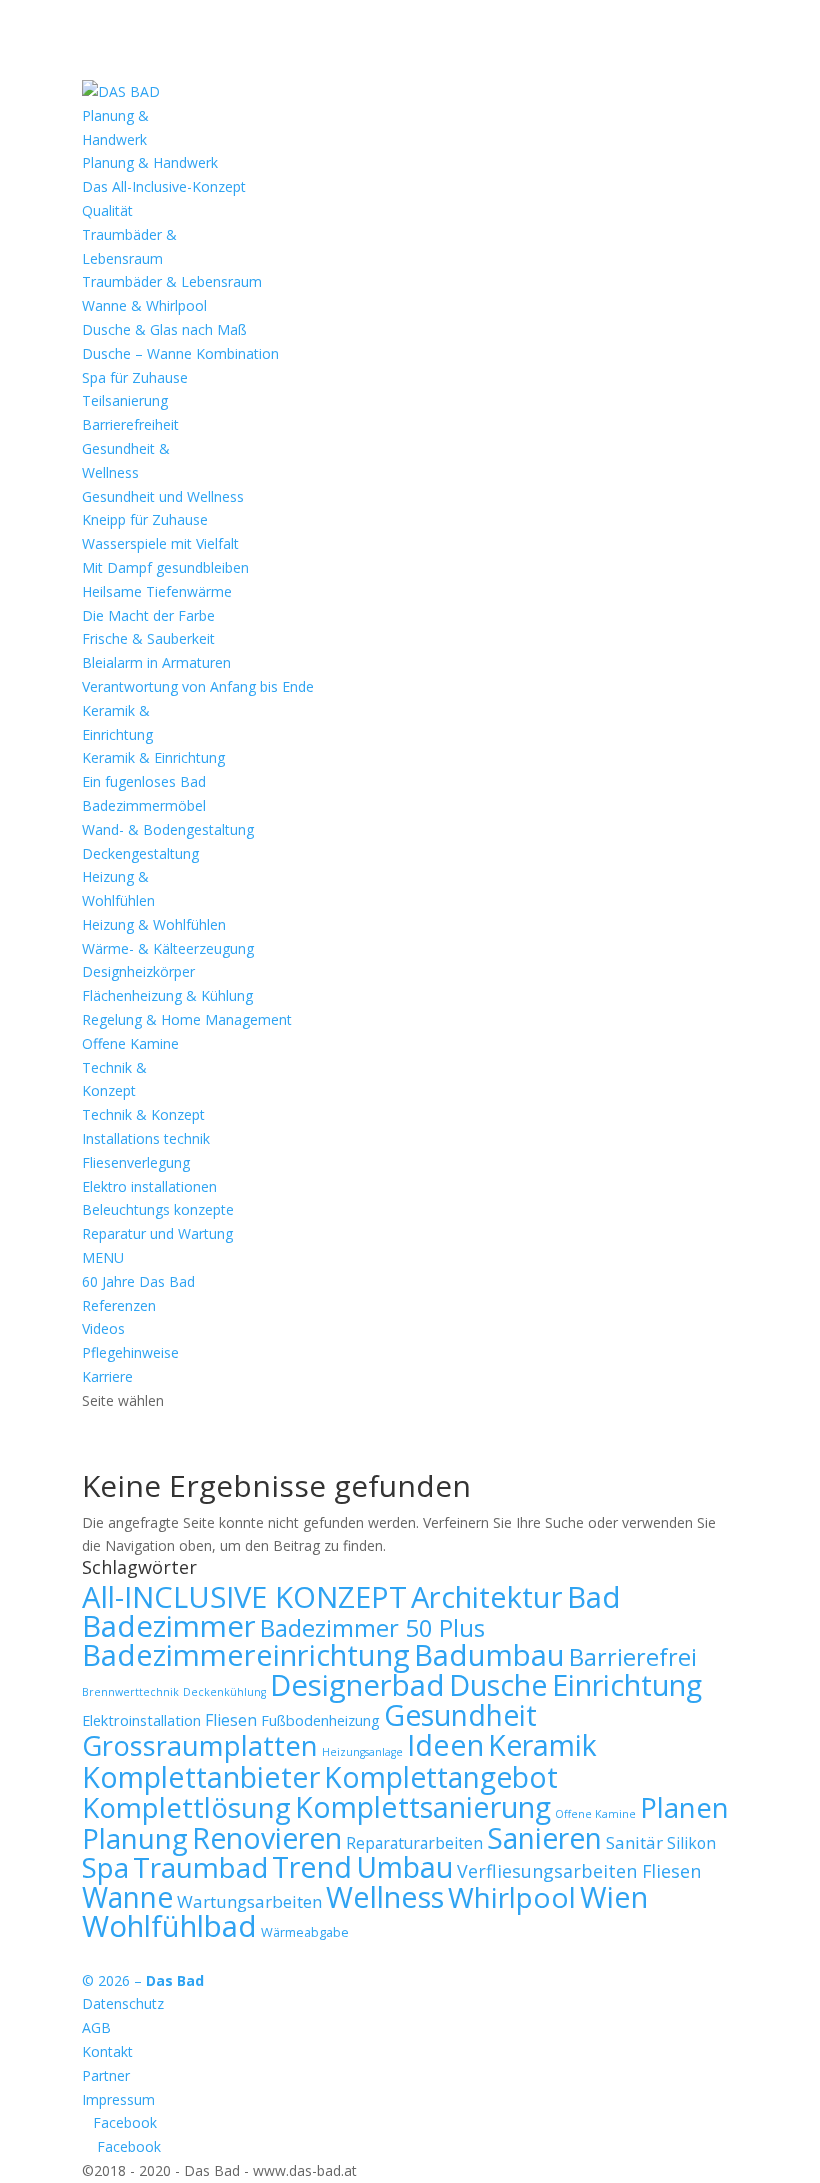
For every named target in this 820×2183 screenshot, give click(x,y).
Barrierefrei (633, 1657)
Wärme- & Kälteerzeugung (168, 948)
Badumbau (489, 1655)
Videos (103, 1328)
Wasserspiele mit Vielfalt (160, 543)
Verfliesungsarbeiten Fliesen (579, 1871)
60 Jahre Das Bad (138, 1281)
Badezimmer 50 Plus (372, 1627)
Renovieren (267, 1838)
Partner (106, 2075)
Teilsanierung (125, 400)
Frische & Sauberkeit (148, 638)
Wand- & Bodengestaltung (168, 829)
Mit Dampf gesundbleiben (165, 567)
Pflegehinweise (130, 1352)
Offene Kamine (130, 1043)
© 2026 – (143, 1980)
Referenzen (119, 1305)
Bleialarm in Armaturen (156, 662)
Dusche (498, 1684)
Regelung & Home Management (187, 1019)
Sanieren (544, 1838)
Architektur (487, 1597)
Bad (594, 1597)
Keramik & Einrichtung (153, 757)
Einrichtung (627, 1684)
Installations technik (146, 1138)
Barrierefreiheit (130, 424)
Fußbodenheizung (320, 1720)
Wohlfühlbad (169, 1926)
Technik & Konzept (143, 1114)
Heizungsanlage (362, 1752)
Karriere (107, 1376)
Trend (312, 1866)
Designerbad (357, 1685)
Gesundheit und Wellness (163, 496)
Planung (135, 1838)
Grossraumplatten (200, 1745)
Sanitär (634, 1842)
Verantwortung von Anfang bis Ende (198, 686)
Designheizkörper (138, 971)
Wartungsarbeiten (249, 1901)
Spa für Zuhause (135, 377)
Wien (614, 1896)
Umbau (404, 1867)
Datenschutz (123, 2003)
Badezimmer (169, 1626)
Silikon (691, 1843)
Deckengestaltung (140, 853)
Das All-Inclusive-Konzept (164, 186)
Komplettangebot (441, 1777)
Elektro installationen (149, 1186)
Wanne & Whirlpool (144, 305)
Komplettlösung (186, 1807)
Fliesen (231, 1720)
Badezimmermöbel (144, 805)
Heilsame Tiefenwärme (157, 591)
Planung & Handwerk (150, 162)
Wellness (385, 1897)
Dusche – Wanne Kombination (180, 353)
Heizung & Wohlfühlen (154, 924)
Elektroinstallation (141, 1720)
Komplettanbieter (201, 1776)
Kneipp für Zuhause (145, 519)
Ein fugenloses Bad (144, 781)
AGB (96, 2027)
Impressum (118, 2099)
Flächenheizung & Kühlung (167, 995)
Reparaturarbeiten (414, 1843)
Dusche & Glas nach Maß (164, 329)
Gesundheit (460, 1715)
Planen (684, 1807)
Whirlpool (512, 1897)
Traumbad (200, 1867)
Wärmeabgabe (305, 1932)
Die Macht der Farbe (148, 615)
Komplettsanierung (423, 1806)
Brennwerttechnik (130, 1692)
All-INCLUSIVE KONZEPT (244, 1597)
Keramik (542, 1745)
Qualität (107, 210)
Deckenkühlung (224, 1692)
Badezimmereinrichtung (246, 1655)
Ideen (445, 1744)
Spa (105, 1867)
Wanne (127, 1897)
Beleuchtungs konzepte (158, 1209)
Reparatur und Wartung (157, 1233)
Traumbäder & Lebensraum (172, 281)
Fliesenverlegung (136, 1162)
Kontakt (107, 2051)
